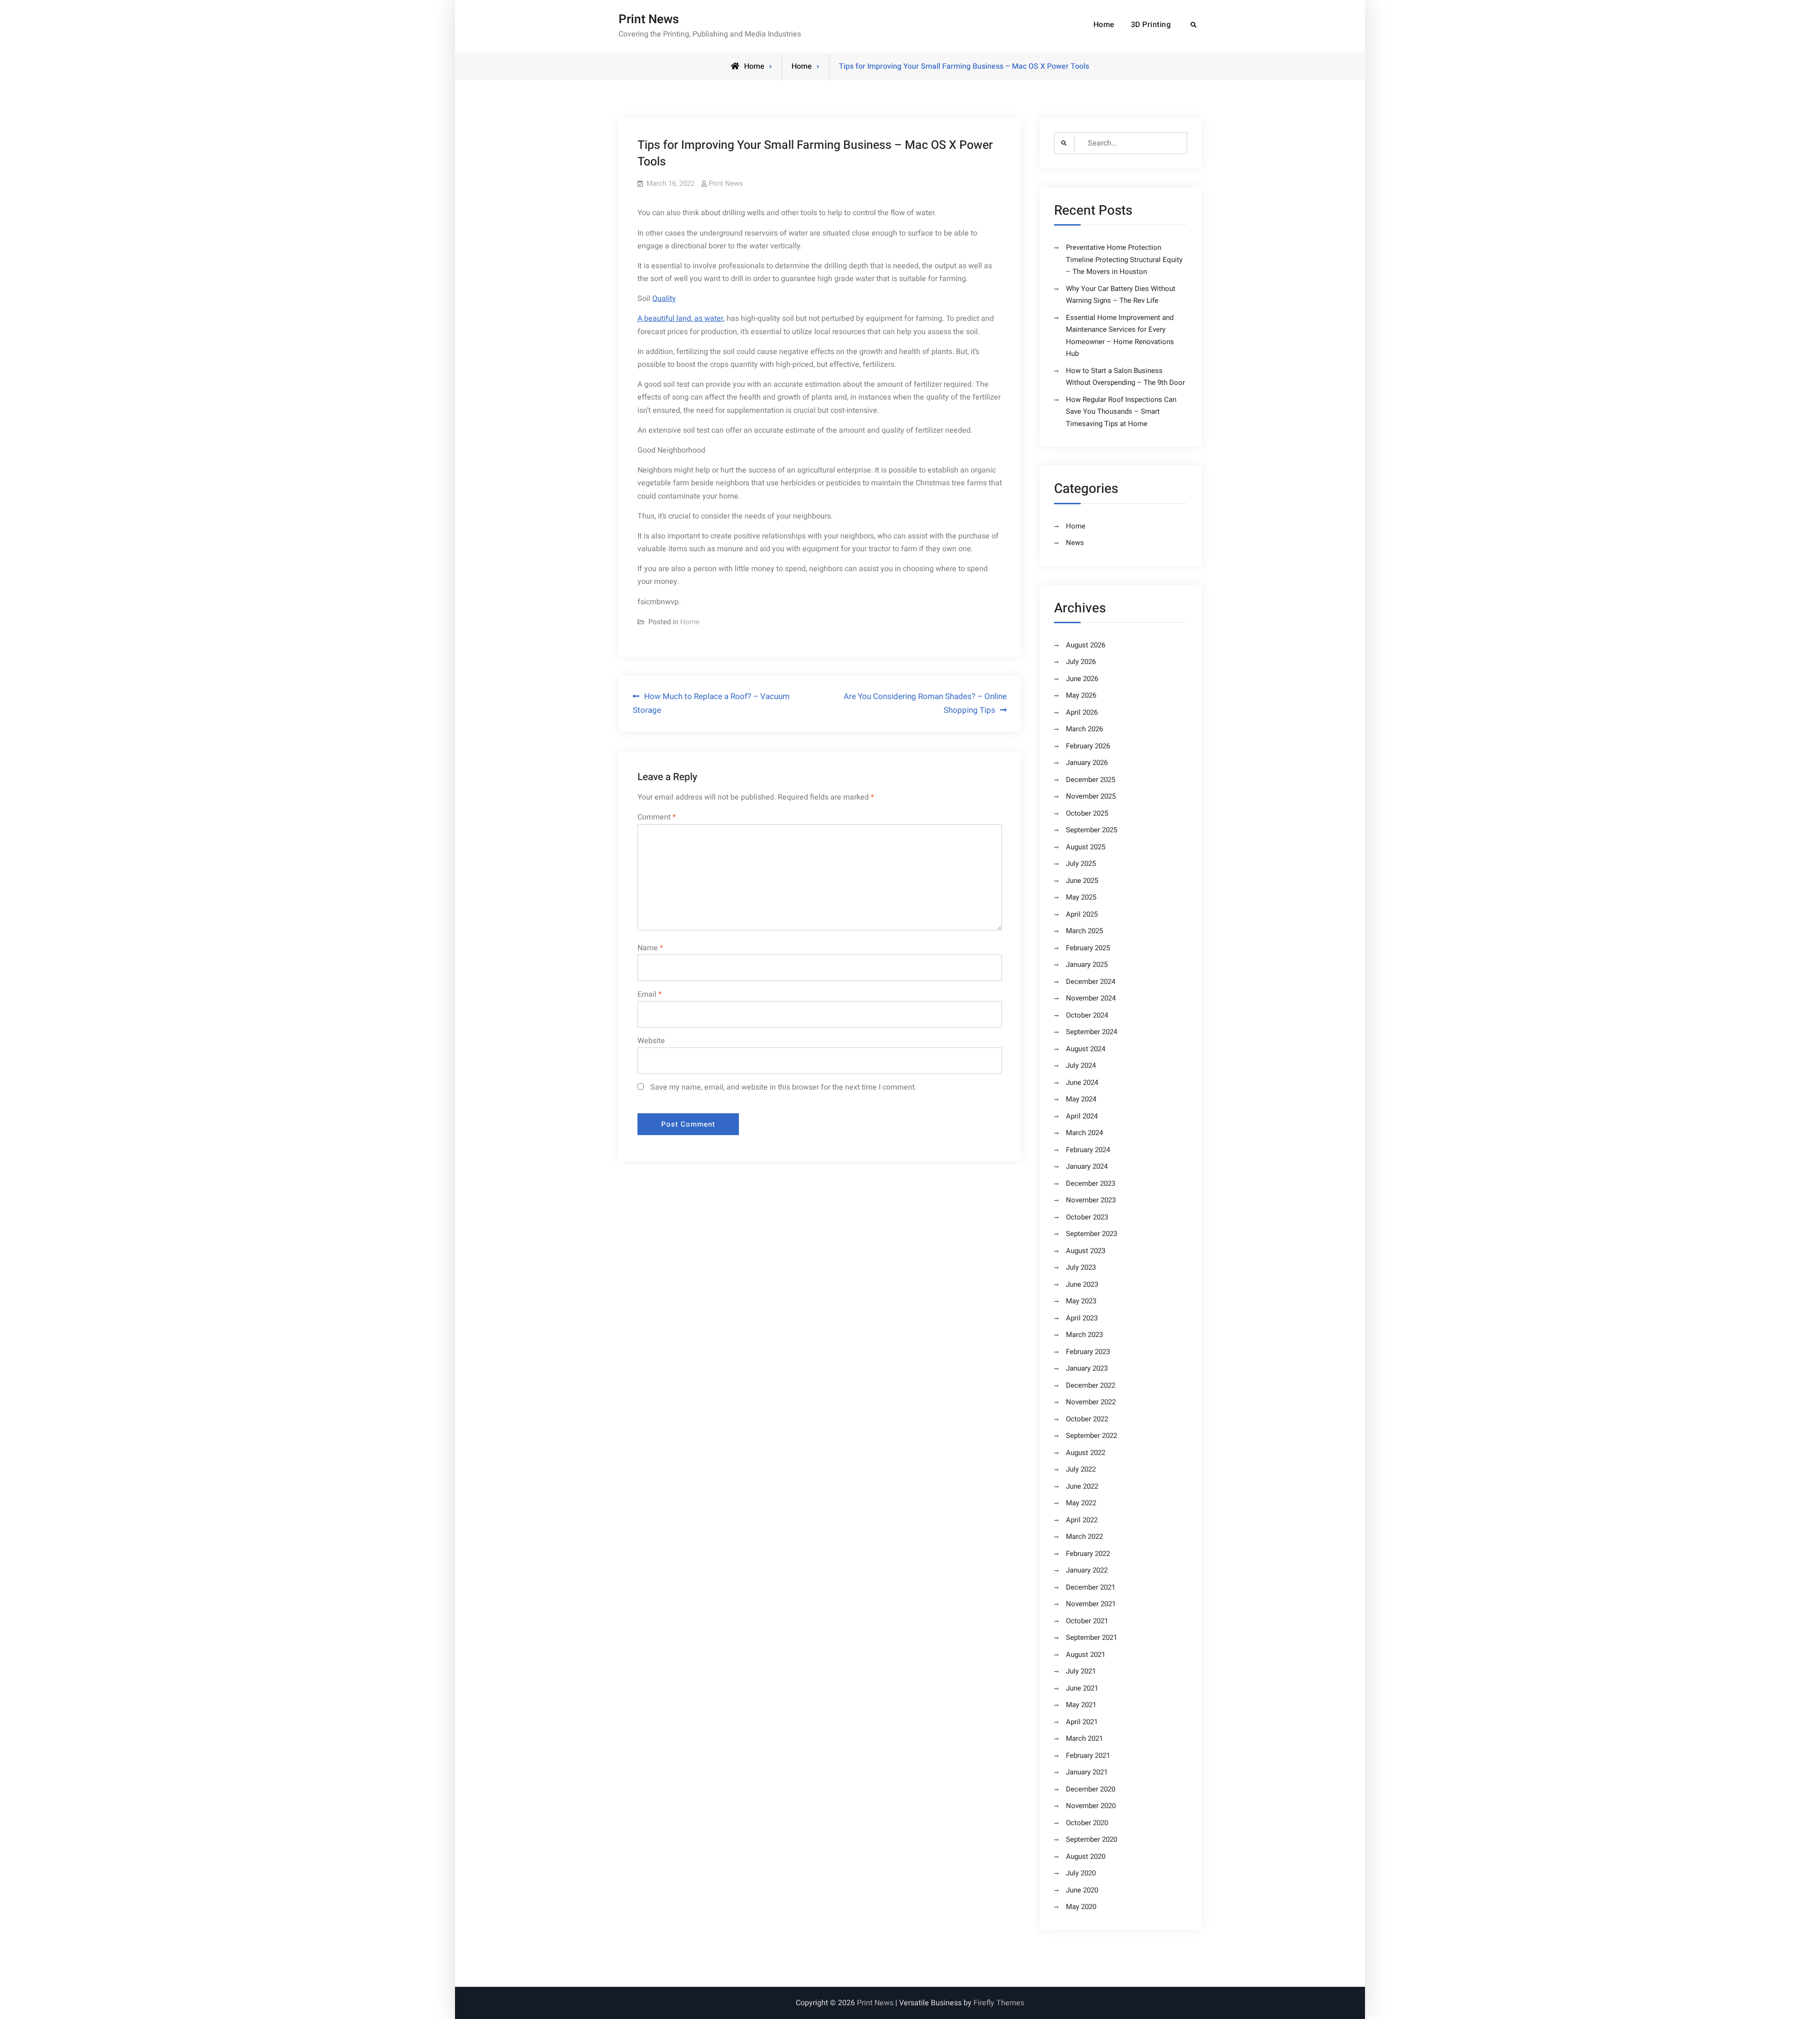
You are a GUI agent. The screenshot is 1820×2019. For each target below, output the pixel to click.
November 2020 (1091, 1806)
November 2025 (1091, 796)
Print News (649, 19)
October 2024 (1087, 1015)
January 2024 (1087, 1166)
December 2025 (1091, 780)
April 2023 (1082, 1318)
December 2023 (1091, 1183)
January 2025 (1087, 964)
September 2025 (1092, 830)
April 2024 (1082, 1116)
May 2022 (1081, 1503)
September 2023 (1092, 1234)
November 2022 (1091, 1402)
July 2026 (1081, 662)
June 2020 (1082, 1890)
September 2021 (1092, 1637)
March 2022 (1084, 1537)
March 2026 (1084, 729)
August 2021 (1086, 1655)
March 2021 (1084, 1738)
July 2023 (1081, 1267)
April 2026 (1082, 712)
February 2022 (1088, 1554)
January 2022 (1087, 1570)
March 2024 (1084, 1133)
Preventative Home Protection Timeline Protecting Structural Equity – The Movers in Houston (1124, 259)
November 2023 (1091, 1200)
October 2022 (1087, 1419)
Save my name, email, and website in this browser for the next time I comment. (783, 1087)
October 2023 (1087, 1217)
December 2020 (1091, 1789)
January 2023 (1087, 1368)
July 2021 (1081, 1671)
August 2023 (1086, 1251)
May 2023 (1081, 1301)
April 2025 (1082, 914)
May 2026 (1081, 695)
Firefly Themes (999, 2003)
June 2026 (1082, 679)
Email (650, 994)
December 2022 (1091, 1385)
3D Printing (1151, 25)
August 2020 (1086, 1856)
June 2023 (1082, 1284)
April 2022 (1082, 1520)
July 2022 (1081, 1469)
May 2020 (1081, 1907)
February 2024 (1088, 1150)
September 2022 (1092, 1436)
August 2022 (1086, 1453)
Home (1104, 25)
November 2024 (1091, 998)
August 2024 (1086, 1049)
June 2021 (1082, 1688)
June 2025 (1082, 881)
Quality (664, 299)
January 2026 (1087, 763)
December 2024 (1091, 982)
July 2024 (1081, 1065)
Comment (657, 817)
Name (650, 948)
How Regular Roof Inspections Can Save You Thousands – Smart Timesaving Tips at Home (1121, 412)
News (1075, 543)
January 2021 (1087, 1772)
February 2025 (1088, 948)
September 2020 (1092, 1839)
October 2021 (1087, 1621)
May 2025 (1081, 897)
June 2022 (1082, 1486)
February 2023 (1088, 1352)
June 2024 (1082, 1082)
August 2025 (1086, 847)
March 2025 (1084, 931)
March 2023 (1084, 1335)
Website (651, 1041)
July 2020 (1081, 1873)
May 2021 (1081, 1705)
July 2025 (1081, 864)
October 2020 (1087, 1823)
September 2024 (1092, 1032)
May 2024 (1081, 1099)
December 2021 (1091, 1587)
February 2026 (1088, 746)
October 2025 (1087, 813)
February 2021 (1088, 1755)
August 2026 (1086, 645)
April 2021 (1082, 1722)
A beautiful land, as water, (681, 318)
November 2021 (1091, 1604)
